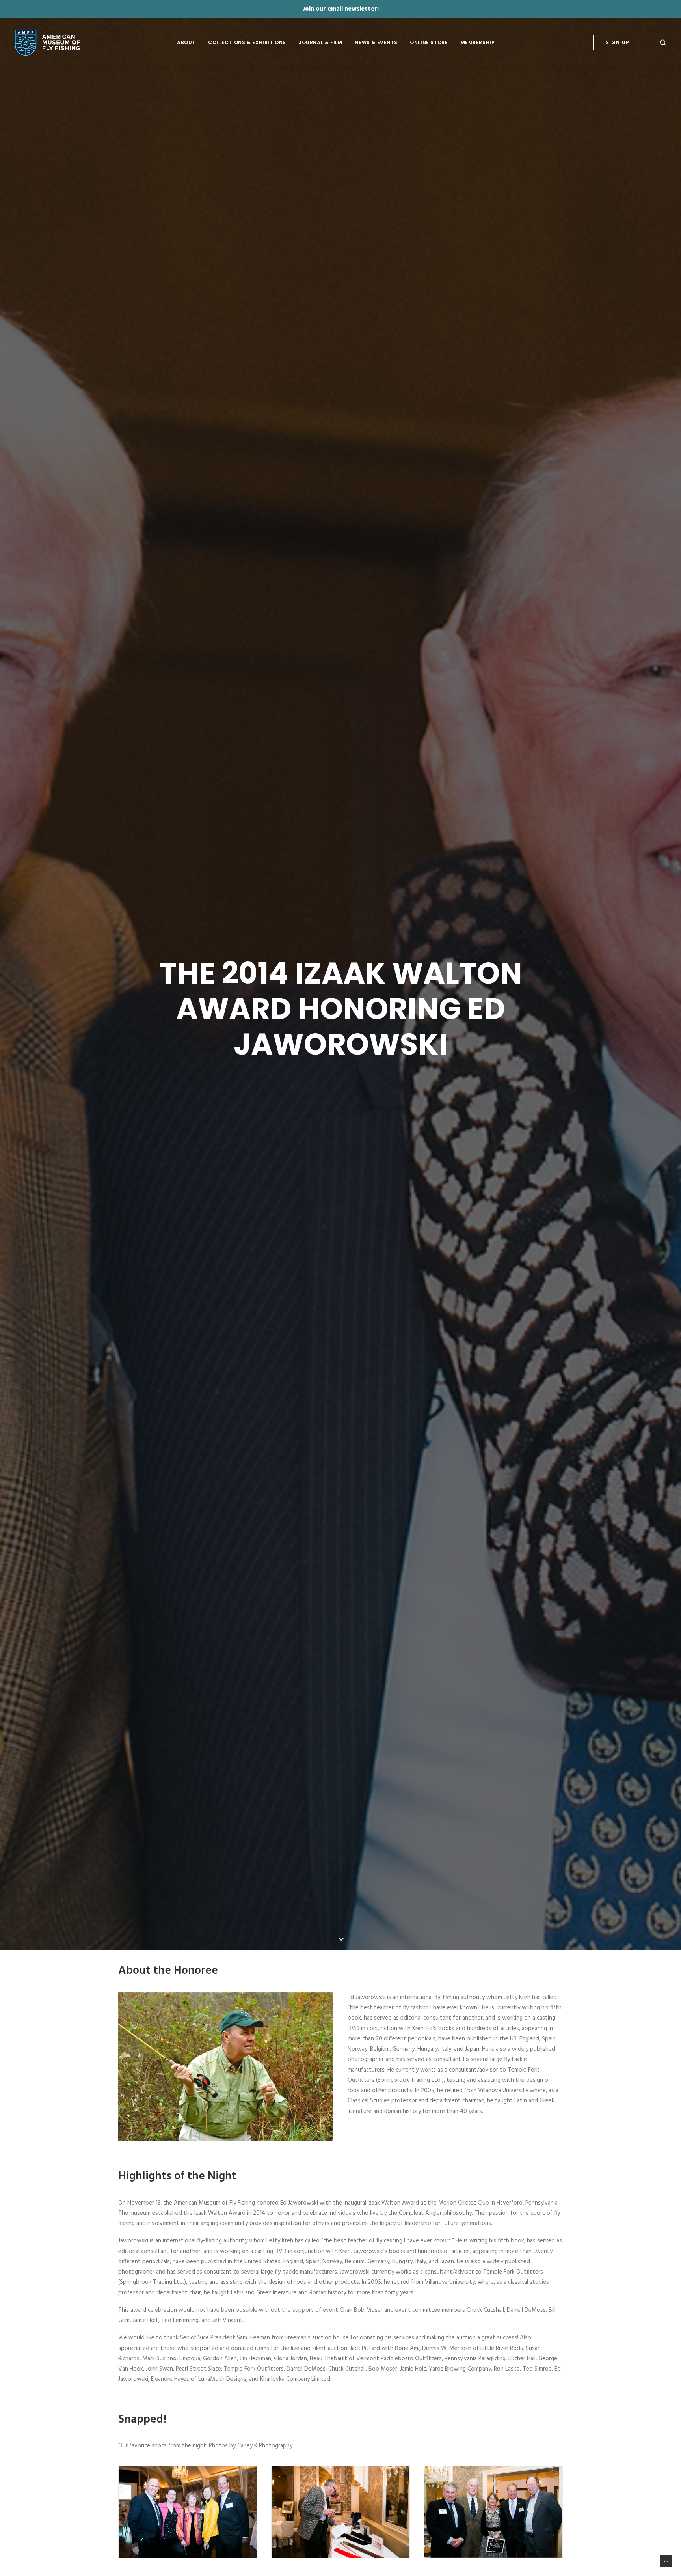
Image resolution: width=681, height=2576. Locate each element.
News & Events (376, 42)
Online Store (429, 42)
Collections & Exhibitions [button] (247, 42)
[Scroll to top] (666, 2561)
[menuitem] (186, 43)
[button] (663, 43)
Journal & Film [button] (320, 42)
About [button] (186, 42)
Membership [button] (478, 42)
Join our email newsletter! (341, 9)
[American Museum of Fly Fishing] (47, 43)
